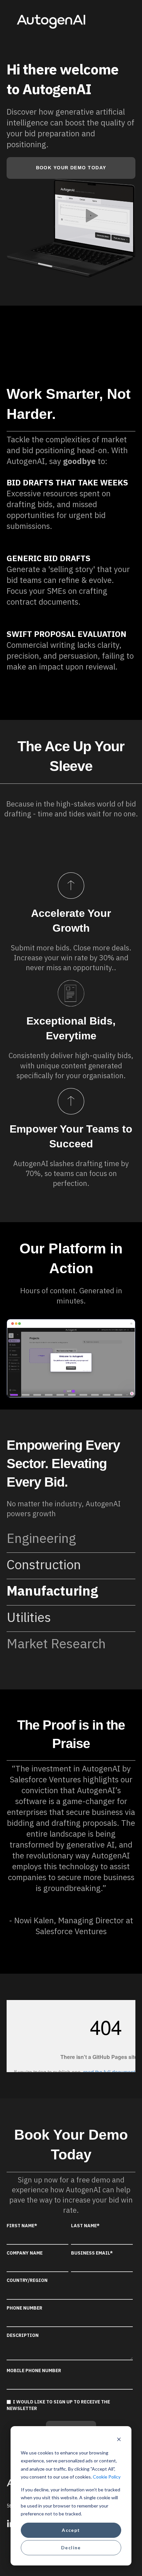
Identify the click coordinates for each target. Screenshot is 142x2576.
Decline (71, 2548)
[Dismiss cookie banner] (119, 2440)
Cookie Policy (107, 2477)
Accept (71, 2530)
